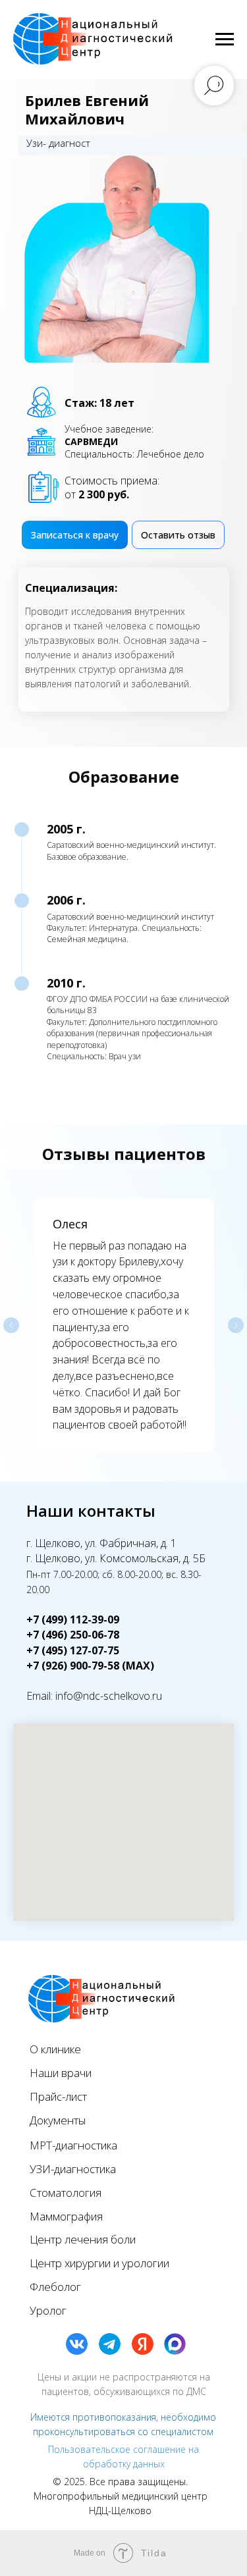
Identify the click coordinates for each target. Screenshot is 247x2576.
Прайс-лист (58, 2096)
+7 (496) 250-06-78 (73, 1635)
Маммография (66, 2216)
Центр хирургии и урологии (99, 2263)
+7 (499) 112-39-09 (73, 1619)
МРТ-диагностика (73, 2145)
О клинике (55, 2049)
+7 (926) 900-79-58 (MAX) (90, 1666)
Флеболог (55, 2287)
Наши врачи (61, 2073)
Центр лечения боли (83, 2239)
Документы (58, 2120)
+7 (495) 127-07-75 (73, 1650)
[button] (178, 535)
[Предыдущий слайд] (11, 1325)
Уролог (48, 2310)
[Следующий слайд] (236, 1325)
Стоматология (66, 2193)
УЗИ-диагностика (73, 2169)
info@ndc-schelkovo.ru (109, 1696)
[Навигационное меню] (225, 39)
